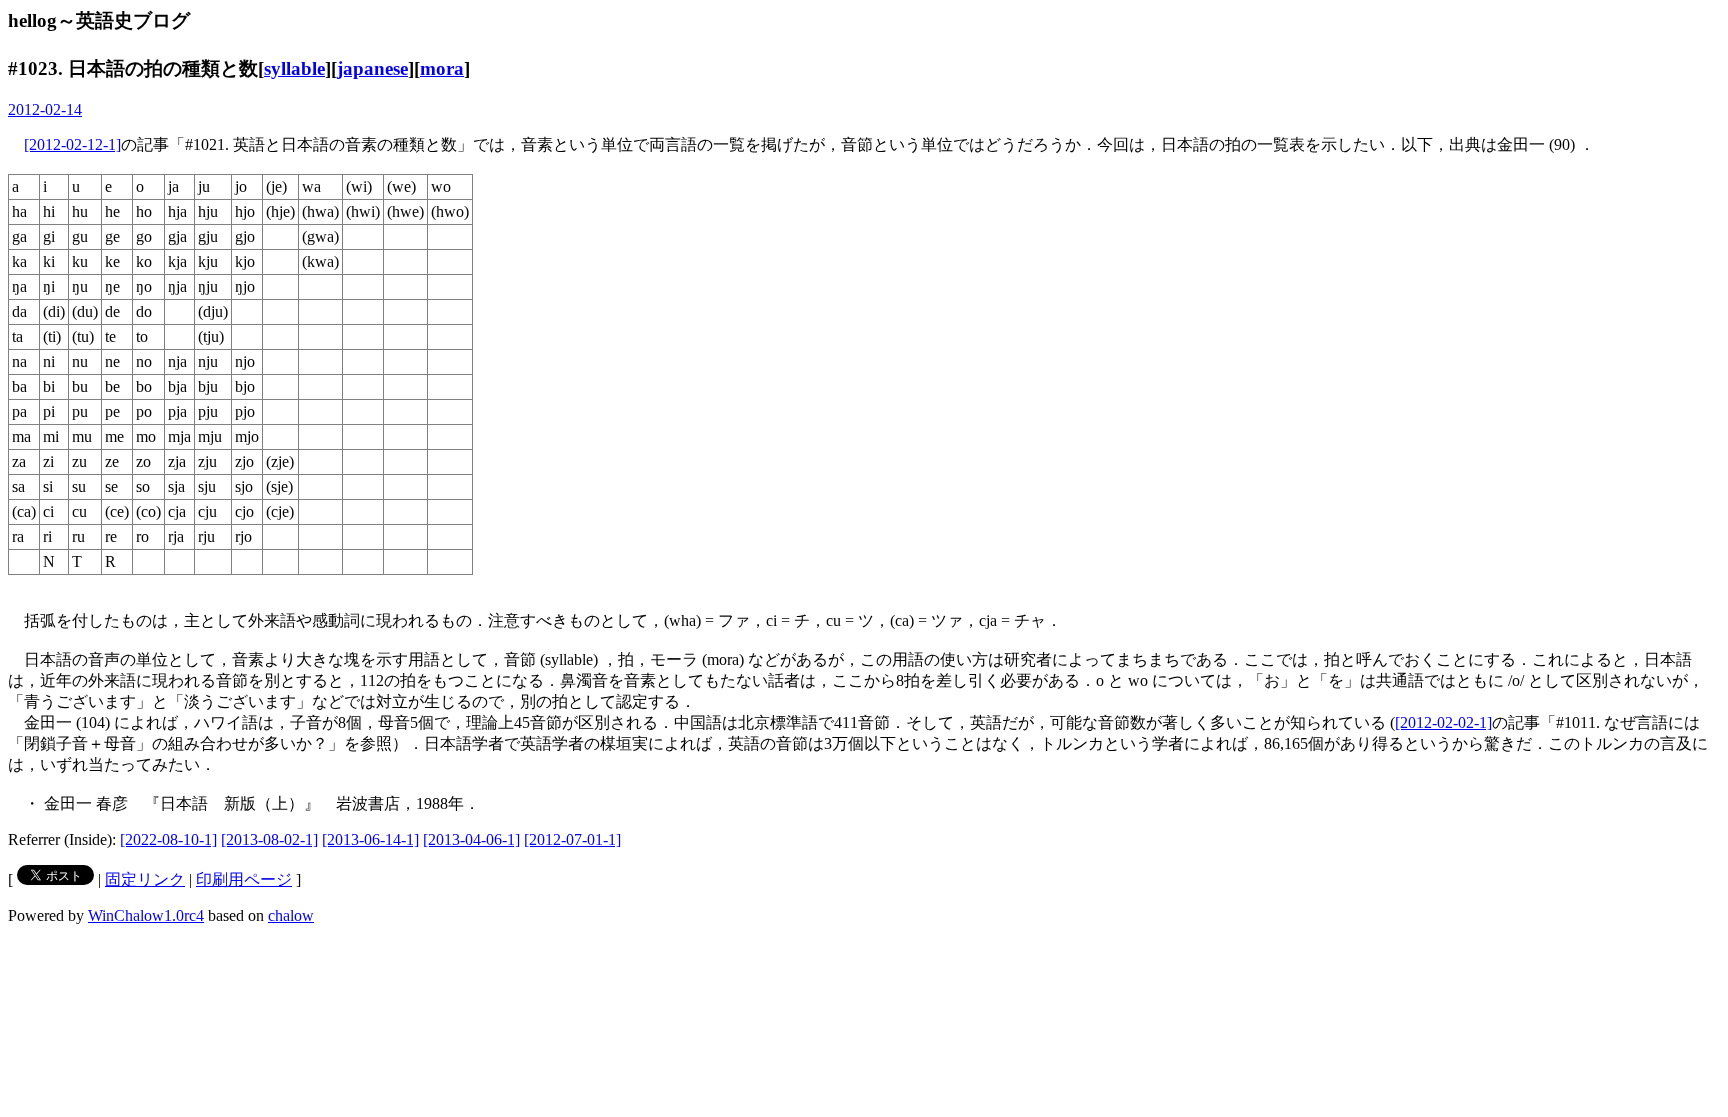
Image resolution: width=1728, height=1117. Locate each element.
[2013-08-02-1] (269, 839)
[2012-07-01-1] (572, 839)
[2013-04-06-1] (471, 839)
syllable (294, 68)
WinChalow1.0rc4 (146, 915)
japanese (372, 68)
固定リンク (145, 879)
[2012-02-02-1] (1443, 722)
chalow (291, 915)
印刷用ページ (244, 879)
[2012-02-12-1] (72, 144)
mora (442, 68)
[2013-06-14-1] (370, 839)
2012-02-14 (45, 109)
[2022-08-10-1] (168, 839)
